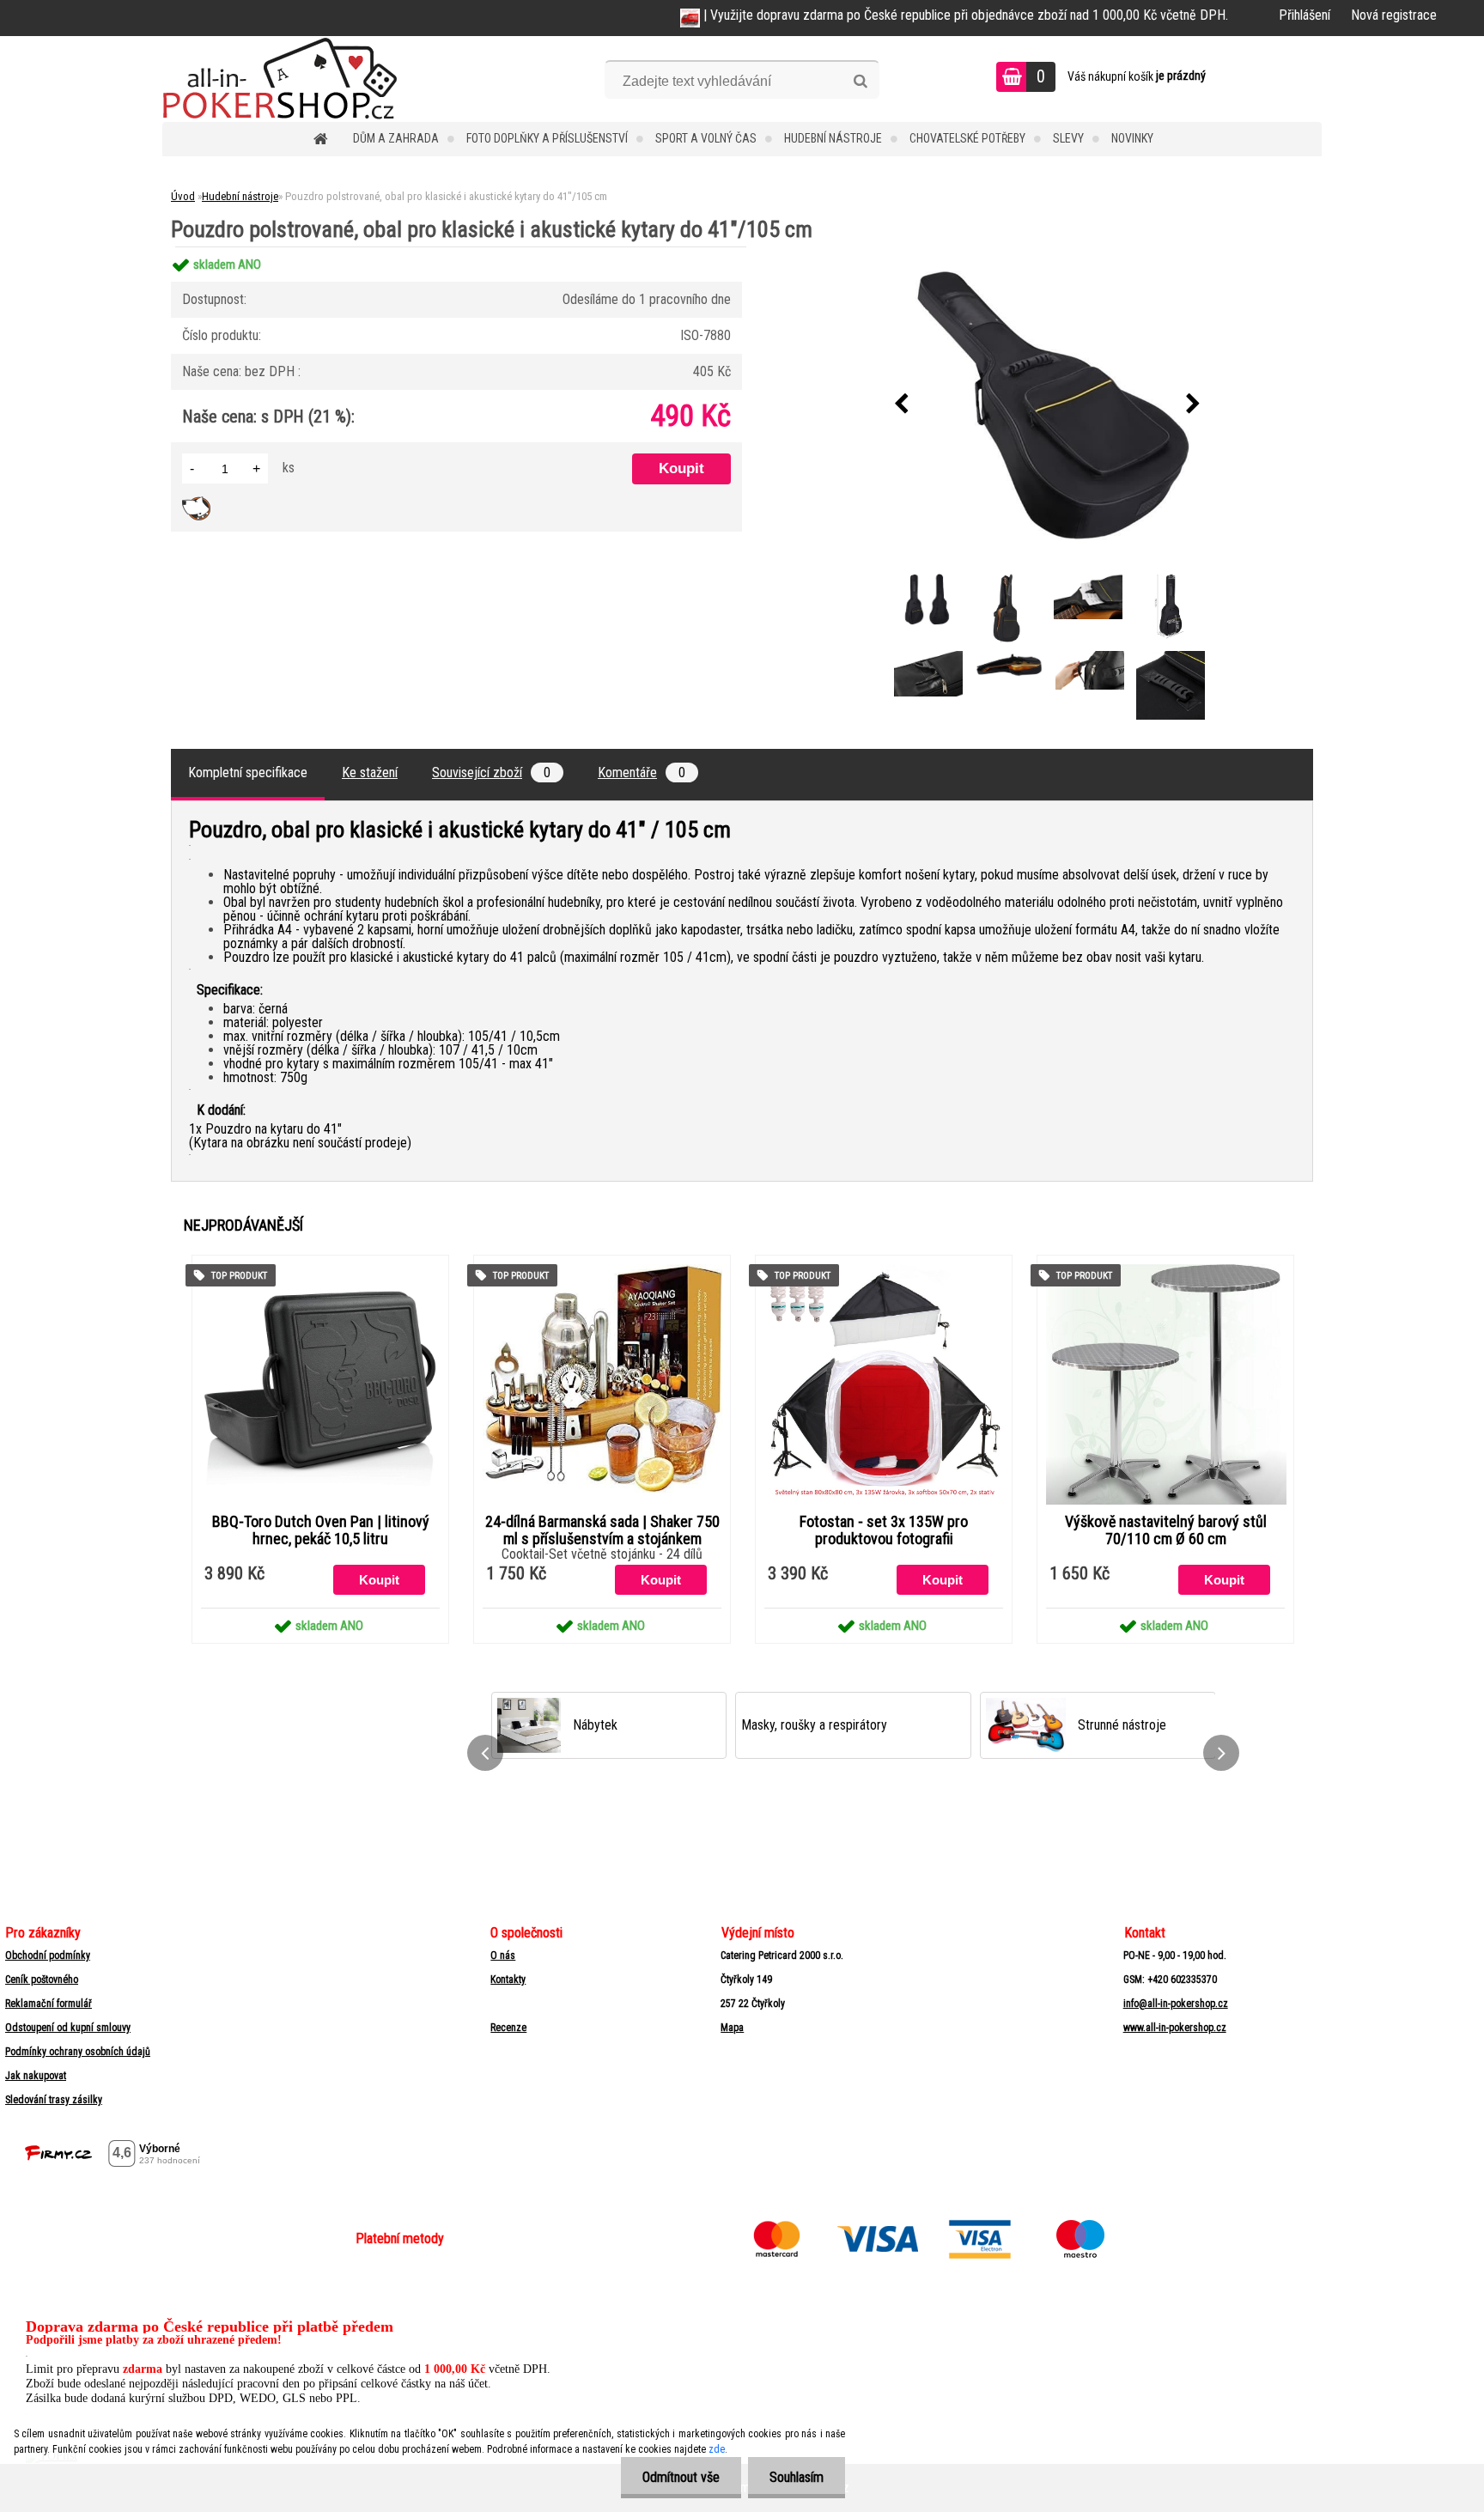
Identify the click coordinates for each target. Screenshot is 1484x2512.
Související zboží (491, 772)
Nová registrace (1394, 15)
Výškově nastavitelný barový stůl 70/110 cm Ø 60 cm (1166, 1530)
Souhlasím (797, 2477)
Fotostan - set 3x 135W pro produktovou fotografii (884, 1530)
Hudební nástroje (833, 138)
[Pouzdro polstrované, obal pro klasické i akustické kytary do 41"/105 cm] (1048, 404)
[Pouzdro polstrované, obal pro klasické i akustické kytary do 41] (928, 576)
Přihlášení (1305, 15)
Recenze (508, 2028)
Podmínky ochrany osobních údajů (78, 2052)
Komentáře (642, 772)
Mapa (732, 2028)
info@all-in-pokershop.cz (1176, 2004)
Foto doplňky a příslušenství (547, 138)
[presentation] (902, 404)
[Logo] (280, 79)
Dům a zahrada (396, 138)
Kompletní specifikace (248, 772)
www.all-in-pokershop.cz (1175, 2028)
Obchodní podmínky (48, 1955)
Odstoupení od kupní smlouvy (68, 2028)
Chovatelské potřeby (967, 138)
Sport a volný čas (706, 138)
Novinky (1132, 138)
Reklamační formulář (49, 2004)
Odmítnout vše (681, 2477)
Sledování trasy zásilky (54, 2100)
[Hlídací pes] (196, 503)
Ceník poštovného (42, 1980)
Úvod (183, 196)
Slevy (1068, 138)
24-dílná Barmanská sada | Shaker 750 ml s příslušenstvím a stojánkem (602, 1530)
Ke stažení (370, 772)
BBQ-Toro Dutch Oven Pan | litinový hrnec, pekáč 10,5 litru (321, 1530)
